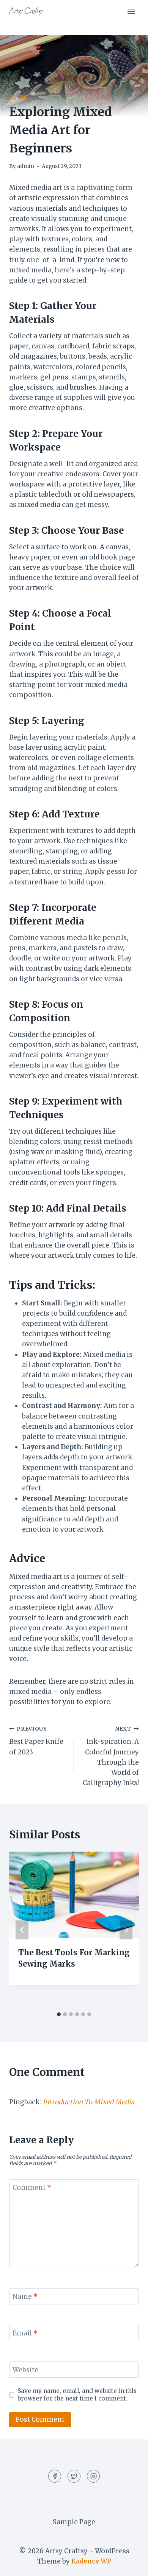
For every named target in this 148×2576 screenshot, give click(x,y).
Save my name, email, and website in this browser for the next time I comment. (77, 2395)
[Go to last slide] (22, 1930)
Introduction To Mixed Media (88, 2102)
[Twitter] (74, 2476)
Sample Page (74, 2522)
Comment (32, 2188)
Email (25, 2333)
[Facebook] (55, 2476)
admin (26, 166)
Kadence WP (91, 2561)
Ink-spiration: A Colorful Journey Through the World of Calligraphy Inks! (111, 1756)
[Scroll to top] (129, 2564)
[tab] (59, 2014)
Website (25, 2370)
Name (25, 2296)
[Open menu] (131, 11)
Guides (19, 97)
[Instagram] (93, 2476)
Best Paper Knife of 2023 (36, 1741)
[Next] (126, 1930)
